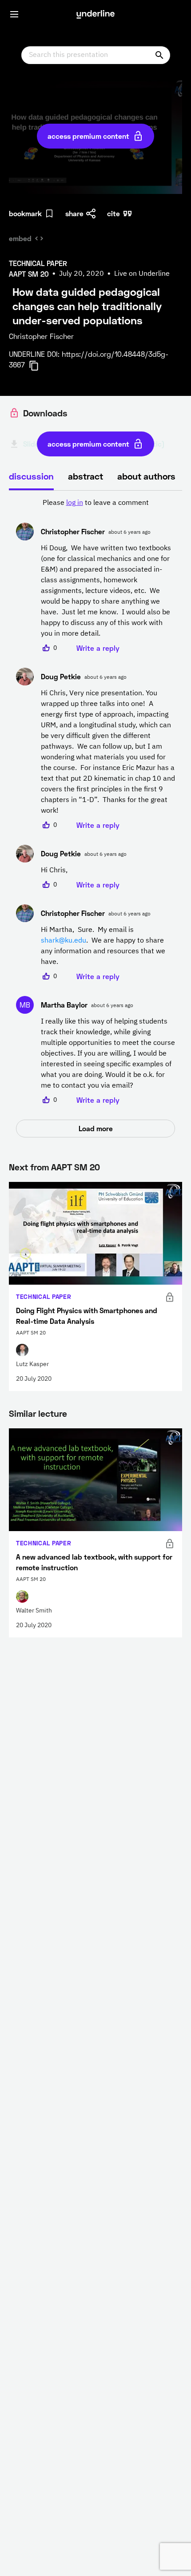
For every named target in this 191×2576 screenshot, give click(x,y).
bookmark (25, 213)
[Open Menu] (14, 14)
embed (20, 238)
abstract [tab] (86, 476)
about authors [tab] (146, 476)
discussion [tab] (31, 476)
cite (113, 213)
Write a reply (98, 648)
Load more (96, 1128)
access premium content (88, 136)
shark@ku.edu (64, 941)
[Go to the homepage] (95, 14)
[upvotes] (46, 648)
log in (75, 503)
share (74, 213)
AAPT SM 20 (76, 1167)
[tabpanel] (95, 818)
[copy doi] (39, 366)
